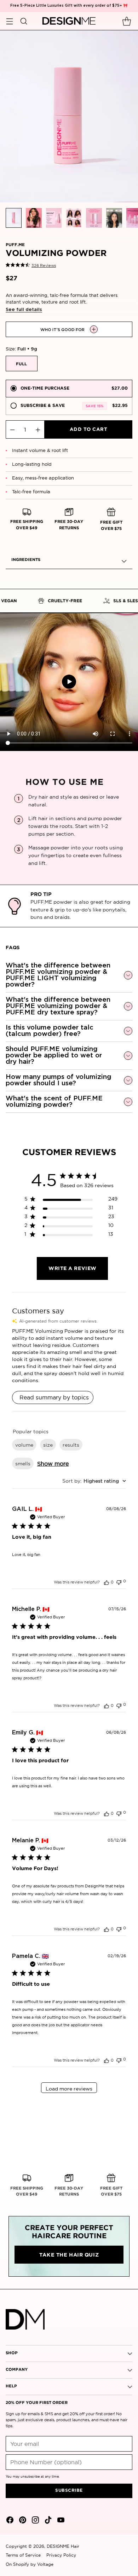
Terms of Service (23, 2555)
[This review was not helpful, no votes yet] (119, 1582)
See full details (24, 310)
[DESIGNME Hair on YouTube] (60, 2521)
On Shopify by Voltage (30, 2564)
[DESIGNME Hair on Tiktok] (47, 2521)
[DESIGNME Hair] (69, 21)
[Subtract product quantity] (12, 429)
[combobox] (94, 1481)
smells (23, 1464)
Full (21, 364)
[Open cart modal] (126, 21)
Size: (21, 349)
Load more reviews (69, 2089)
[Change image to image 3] (54, 218)
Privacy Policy (61, 2555)
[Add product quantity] (38, 429)
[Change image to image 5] (94, 218)
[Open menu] (9, 21)
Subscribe (69, 2490)
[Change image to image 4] (74, 218)
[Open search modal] (24, 21)
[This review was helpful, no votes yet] (107, 1582)
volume (24, 1445)
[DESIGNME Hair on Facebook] (9, 2521)
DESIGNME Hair (63, 2546)
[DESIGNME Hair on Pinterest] (22, 2521)
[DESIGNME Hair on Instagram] (35, 2521)
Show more (53, 1464)
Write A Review (73, 1269)
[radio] (69, 389)
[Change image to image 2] (34, 218)
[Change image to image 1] (14, 218)
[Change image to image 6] (114, 218)
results (71, 1445)
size (48, 1445)
